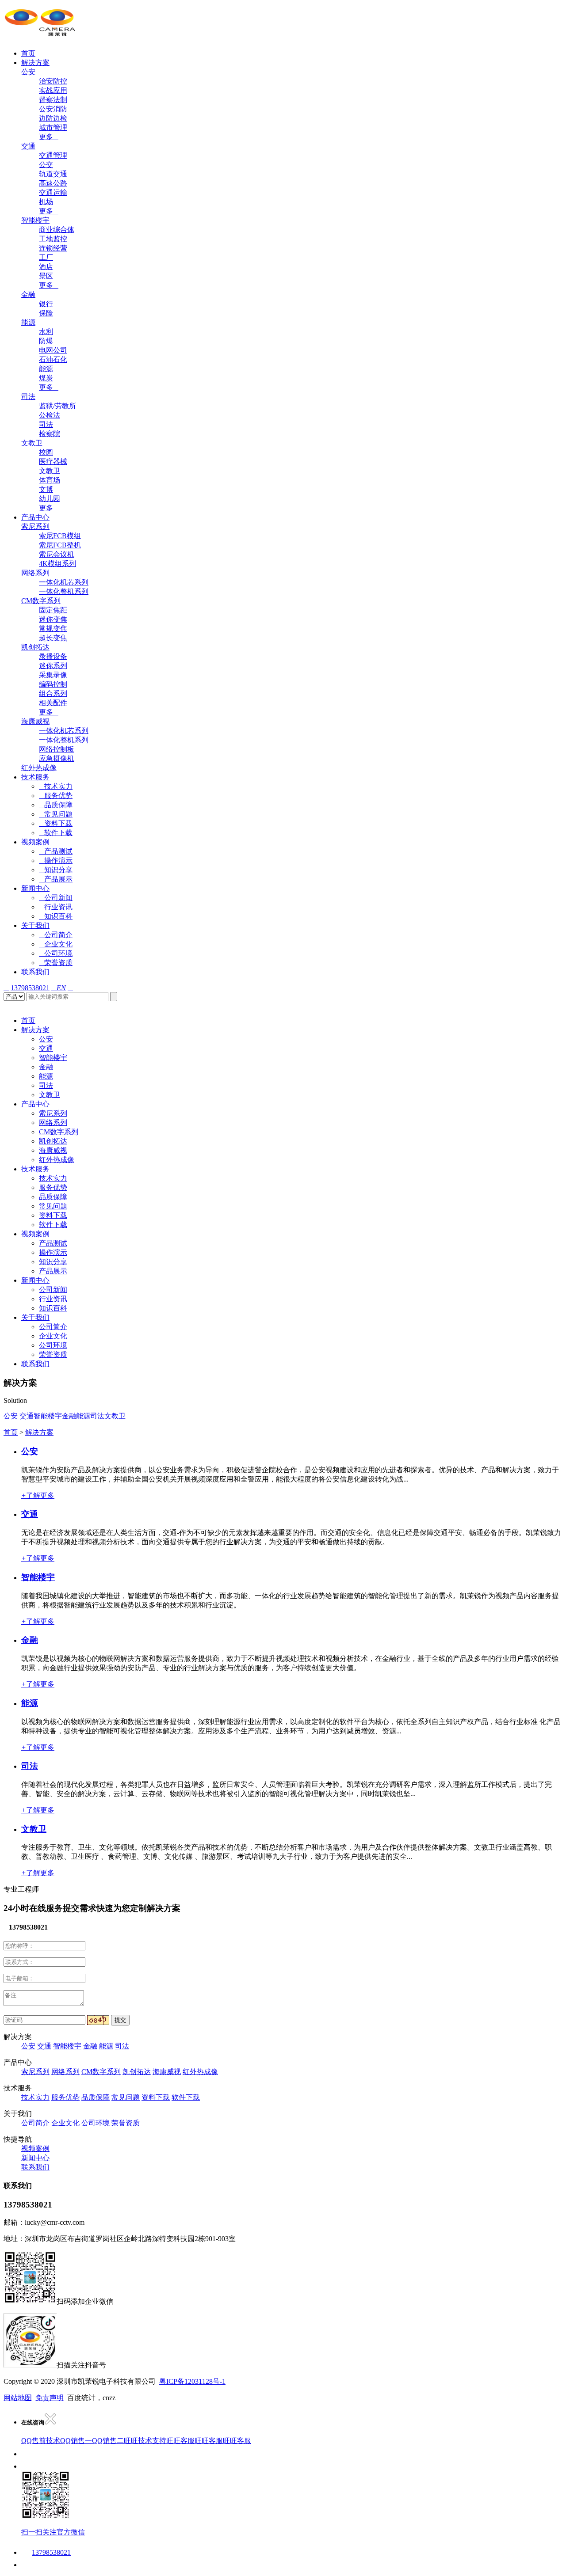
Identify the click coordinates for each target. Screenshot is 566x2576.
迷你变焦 (53, 619)
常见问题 (56, 814)
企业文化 (56, 944)
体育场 (50, 480)
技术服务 (35, 777)
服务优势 (56, 796)
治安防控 (53, 81)
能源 (28, 322)
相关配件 (53, 703)
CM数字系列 (41, 601)
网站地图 (18, 2398)
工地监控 (53, 239)
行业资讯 (56, 907)
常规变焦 (53, 629)
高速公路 (53, 183)
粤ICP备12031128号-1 (192, 2381)
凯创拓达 (35, 647)
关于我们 (35, 925)
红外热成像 (39, 768)
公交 (46, 165)
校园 (46, 452)
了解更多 (38, 1495)
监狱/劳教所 (57, 406)
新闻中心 (35, 888)
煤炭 (46, 378)
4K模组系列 (57, 564)
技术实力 (56, 786)
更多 (49, 137)
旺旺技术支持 (145, 2441)
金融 (28, 294)
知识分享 (56, 870)
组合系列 (53, 693)
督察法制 (53, 100)
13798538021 (30, 988)
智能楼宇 (35, 220)
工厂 (46, 257)
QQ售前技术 (41, 2441)
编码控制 (53, 684)
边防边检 (53, 118)
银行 (46, 304)
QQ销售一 (76, 2441)
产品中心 (35, 517)
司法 (28, 397)
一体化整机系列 (64, 591)
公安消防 (53, 109)
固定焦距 (53, 610)
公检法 (50, 415)
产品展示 (56, 879)
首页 (28, 53)
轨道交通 (53, 174)
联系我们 (35, 972)
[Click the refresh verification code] (98, 2020)
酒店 (46, 267)
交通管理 (53, 155)
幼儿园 (50, 499)
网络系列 (35, 573)
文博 (46, 489)
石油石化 (53, 359)
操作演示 (56, 861)
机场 (46, 202)
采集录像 (53, 675)
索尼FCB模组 (60, 536)
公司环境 (56, 953)
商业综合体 (57, 230)
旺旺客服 (180, 2441)
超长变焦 (53, 638)
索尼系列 (35, 526)
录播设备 (53, 656)
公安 (28, 72)
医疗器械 (53, 462)
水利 (46, 332)
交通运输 (53, 192)
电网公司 (53, 350)
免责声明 (50, 2398)
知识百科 (56, 916)
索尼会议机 (57, 554)
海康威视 (35, 721)
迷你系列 (53, 666)
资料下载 (56, 823)
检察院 (50, 434)
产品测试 (56, 851)
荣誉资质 (56, 963)
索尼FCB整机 (60, 545)
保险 (46, 313)
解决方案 (35, 63)
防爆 (46, 341)
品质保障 (56, 805)
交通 (28, 146)
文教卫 (32, 443)
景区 (46, 276)
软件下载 (56, 833)
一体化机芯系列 (64, 582)
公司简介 (56, 935)
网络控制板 (57, 749)
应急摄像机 (57, 758)
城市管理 (53, 127)
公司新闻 (56, 898)
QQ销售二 (108, 2441)
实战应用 (53, 90)
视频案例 (35, 842)
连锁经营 (53, 248)
